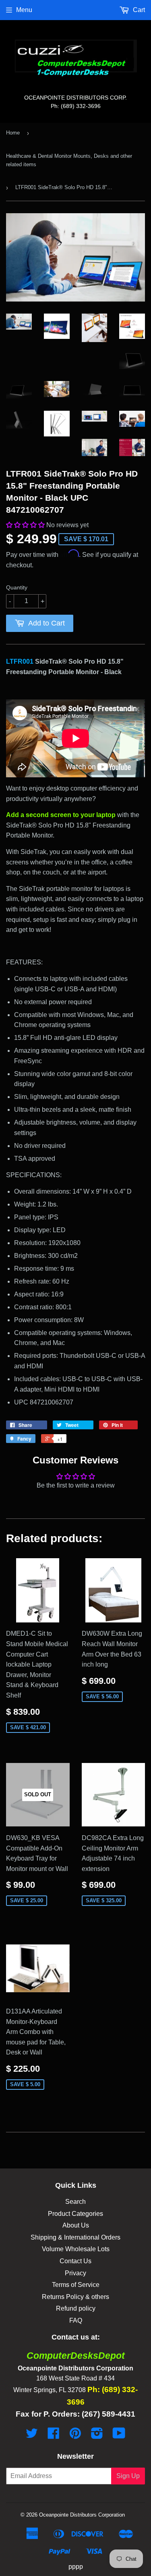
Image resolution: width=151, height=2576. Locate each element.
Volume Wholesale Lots (76, 2249)
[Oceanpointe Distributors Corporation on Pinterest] (75, 2436)
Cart (138, 10)
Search (75, 2202)
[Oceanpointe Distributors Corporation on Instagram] (97, 2436)
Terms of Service (76, 2285)
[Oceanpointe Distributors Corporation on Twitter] (32, 2436)
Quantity (17, 587)
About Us (76, 2225)
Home (13, 133)
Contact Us (75, 2261)
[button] (26, 525)
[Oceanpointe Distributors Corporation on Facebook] (54, 2436)
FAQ (76, 2320)
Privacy (75, 2273)
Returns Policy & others (75, 2297)
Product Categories (75, 2214)
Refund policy (76, 2308)
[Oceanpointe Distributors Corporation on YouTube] (119, 2436)
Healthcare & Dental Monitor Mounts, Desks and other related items (69, 160)
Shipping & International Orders (75, 2237)
